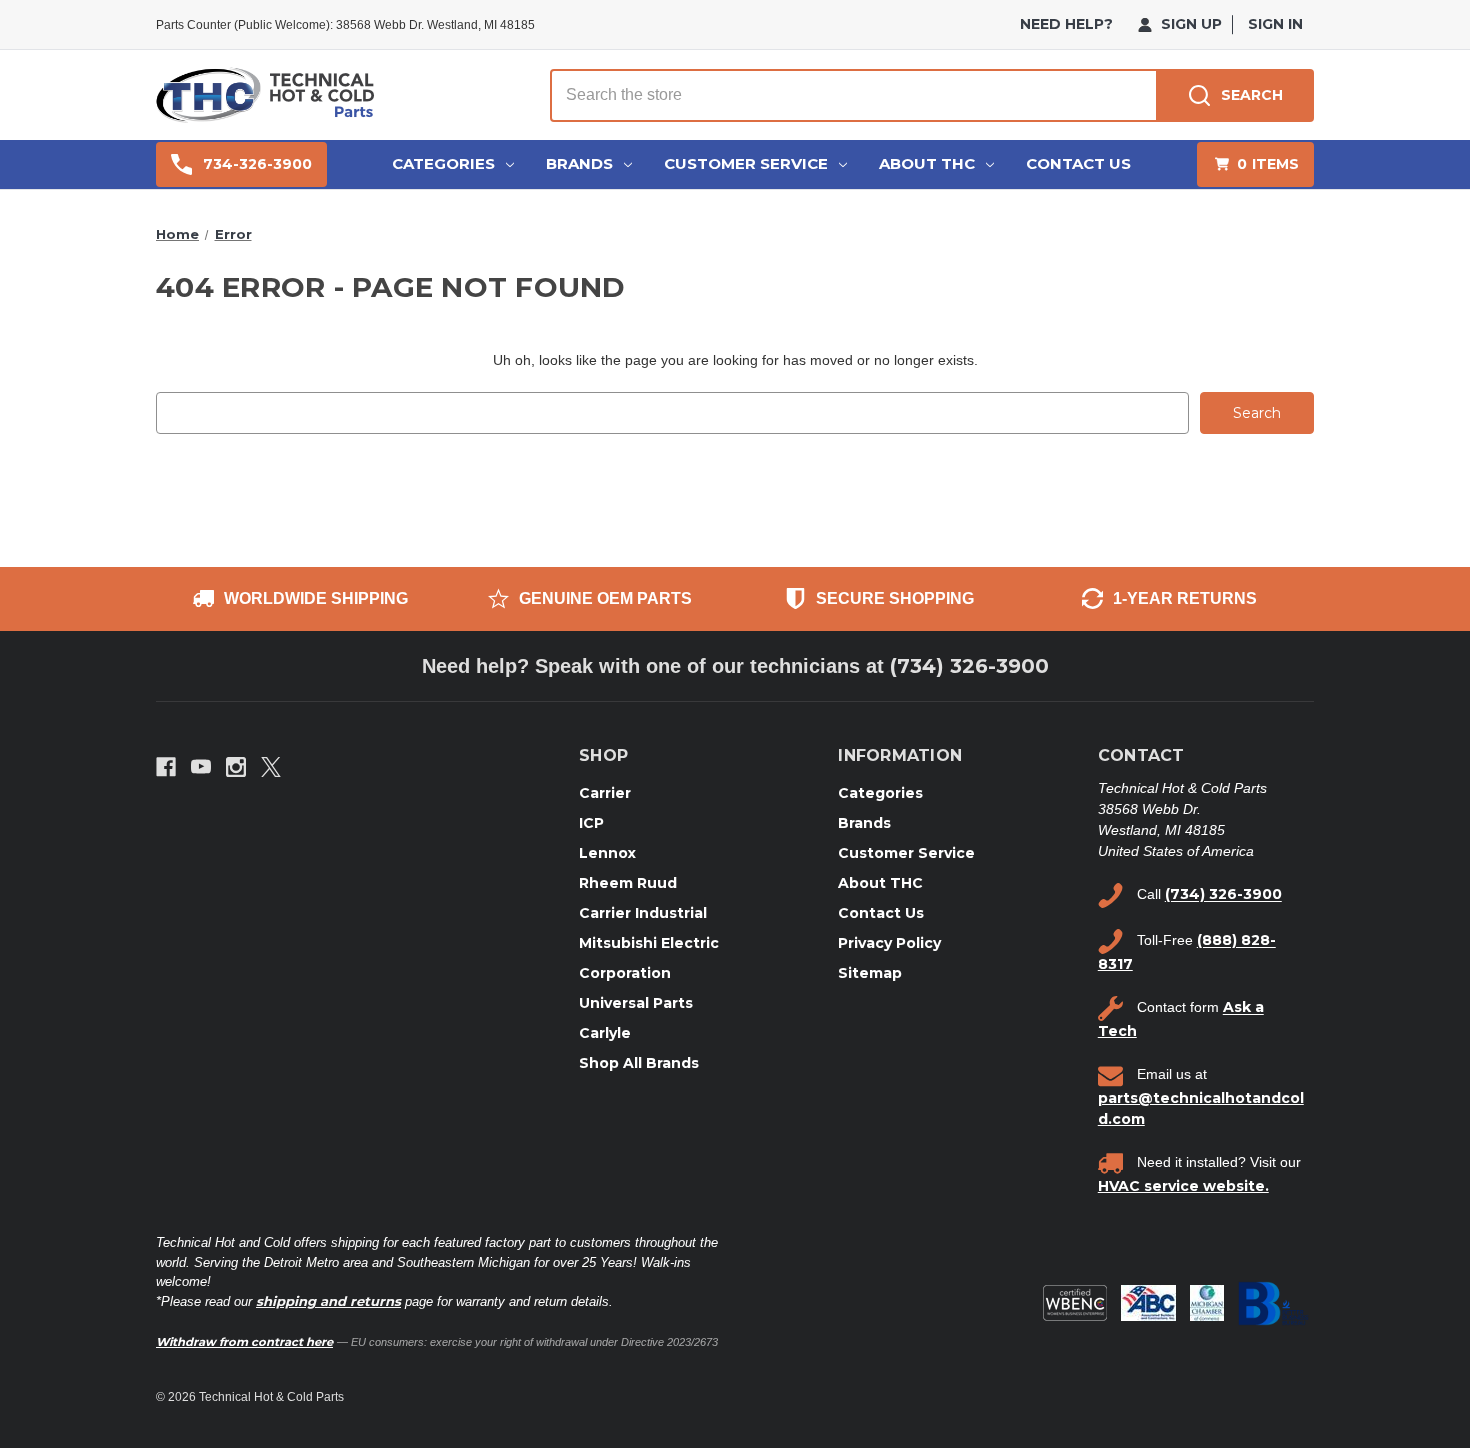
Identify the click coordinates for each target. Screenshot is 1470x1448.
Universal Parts (636, 1003)
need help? (1066, 24)
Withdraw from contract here (244, 1342)
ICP (591, 823)
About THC (927, 163)
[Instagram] (236, 767)
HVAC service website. (1183, 1186)
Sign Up (1189, 24)
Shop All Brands (639, 1063)
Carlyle (605, 1033)
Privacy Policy (889, 943)
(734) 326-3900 (969, 666)
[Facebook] (166, 767)
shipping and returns (328, 1301)
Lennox (607, 853)
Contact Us (1078, 163)
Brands (579, 163)
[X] (271, 767)
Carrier (605, 793)
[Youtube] (201, 767)
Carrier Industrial (643, 913)
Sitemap (870, 973)
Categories (443, 163)
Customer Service (746, 163)
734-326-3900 (257, 164)
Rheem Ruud (628, 883)
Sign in (1275, 24)
